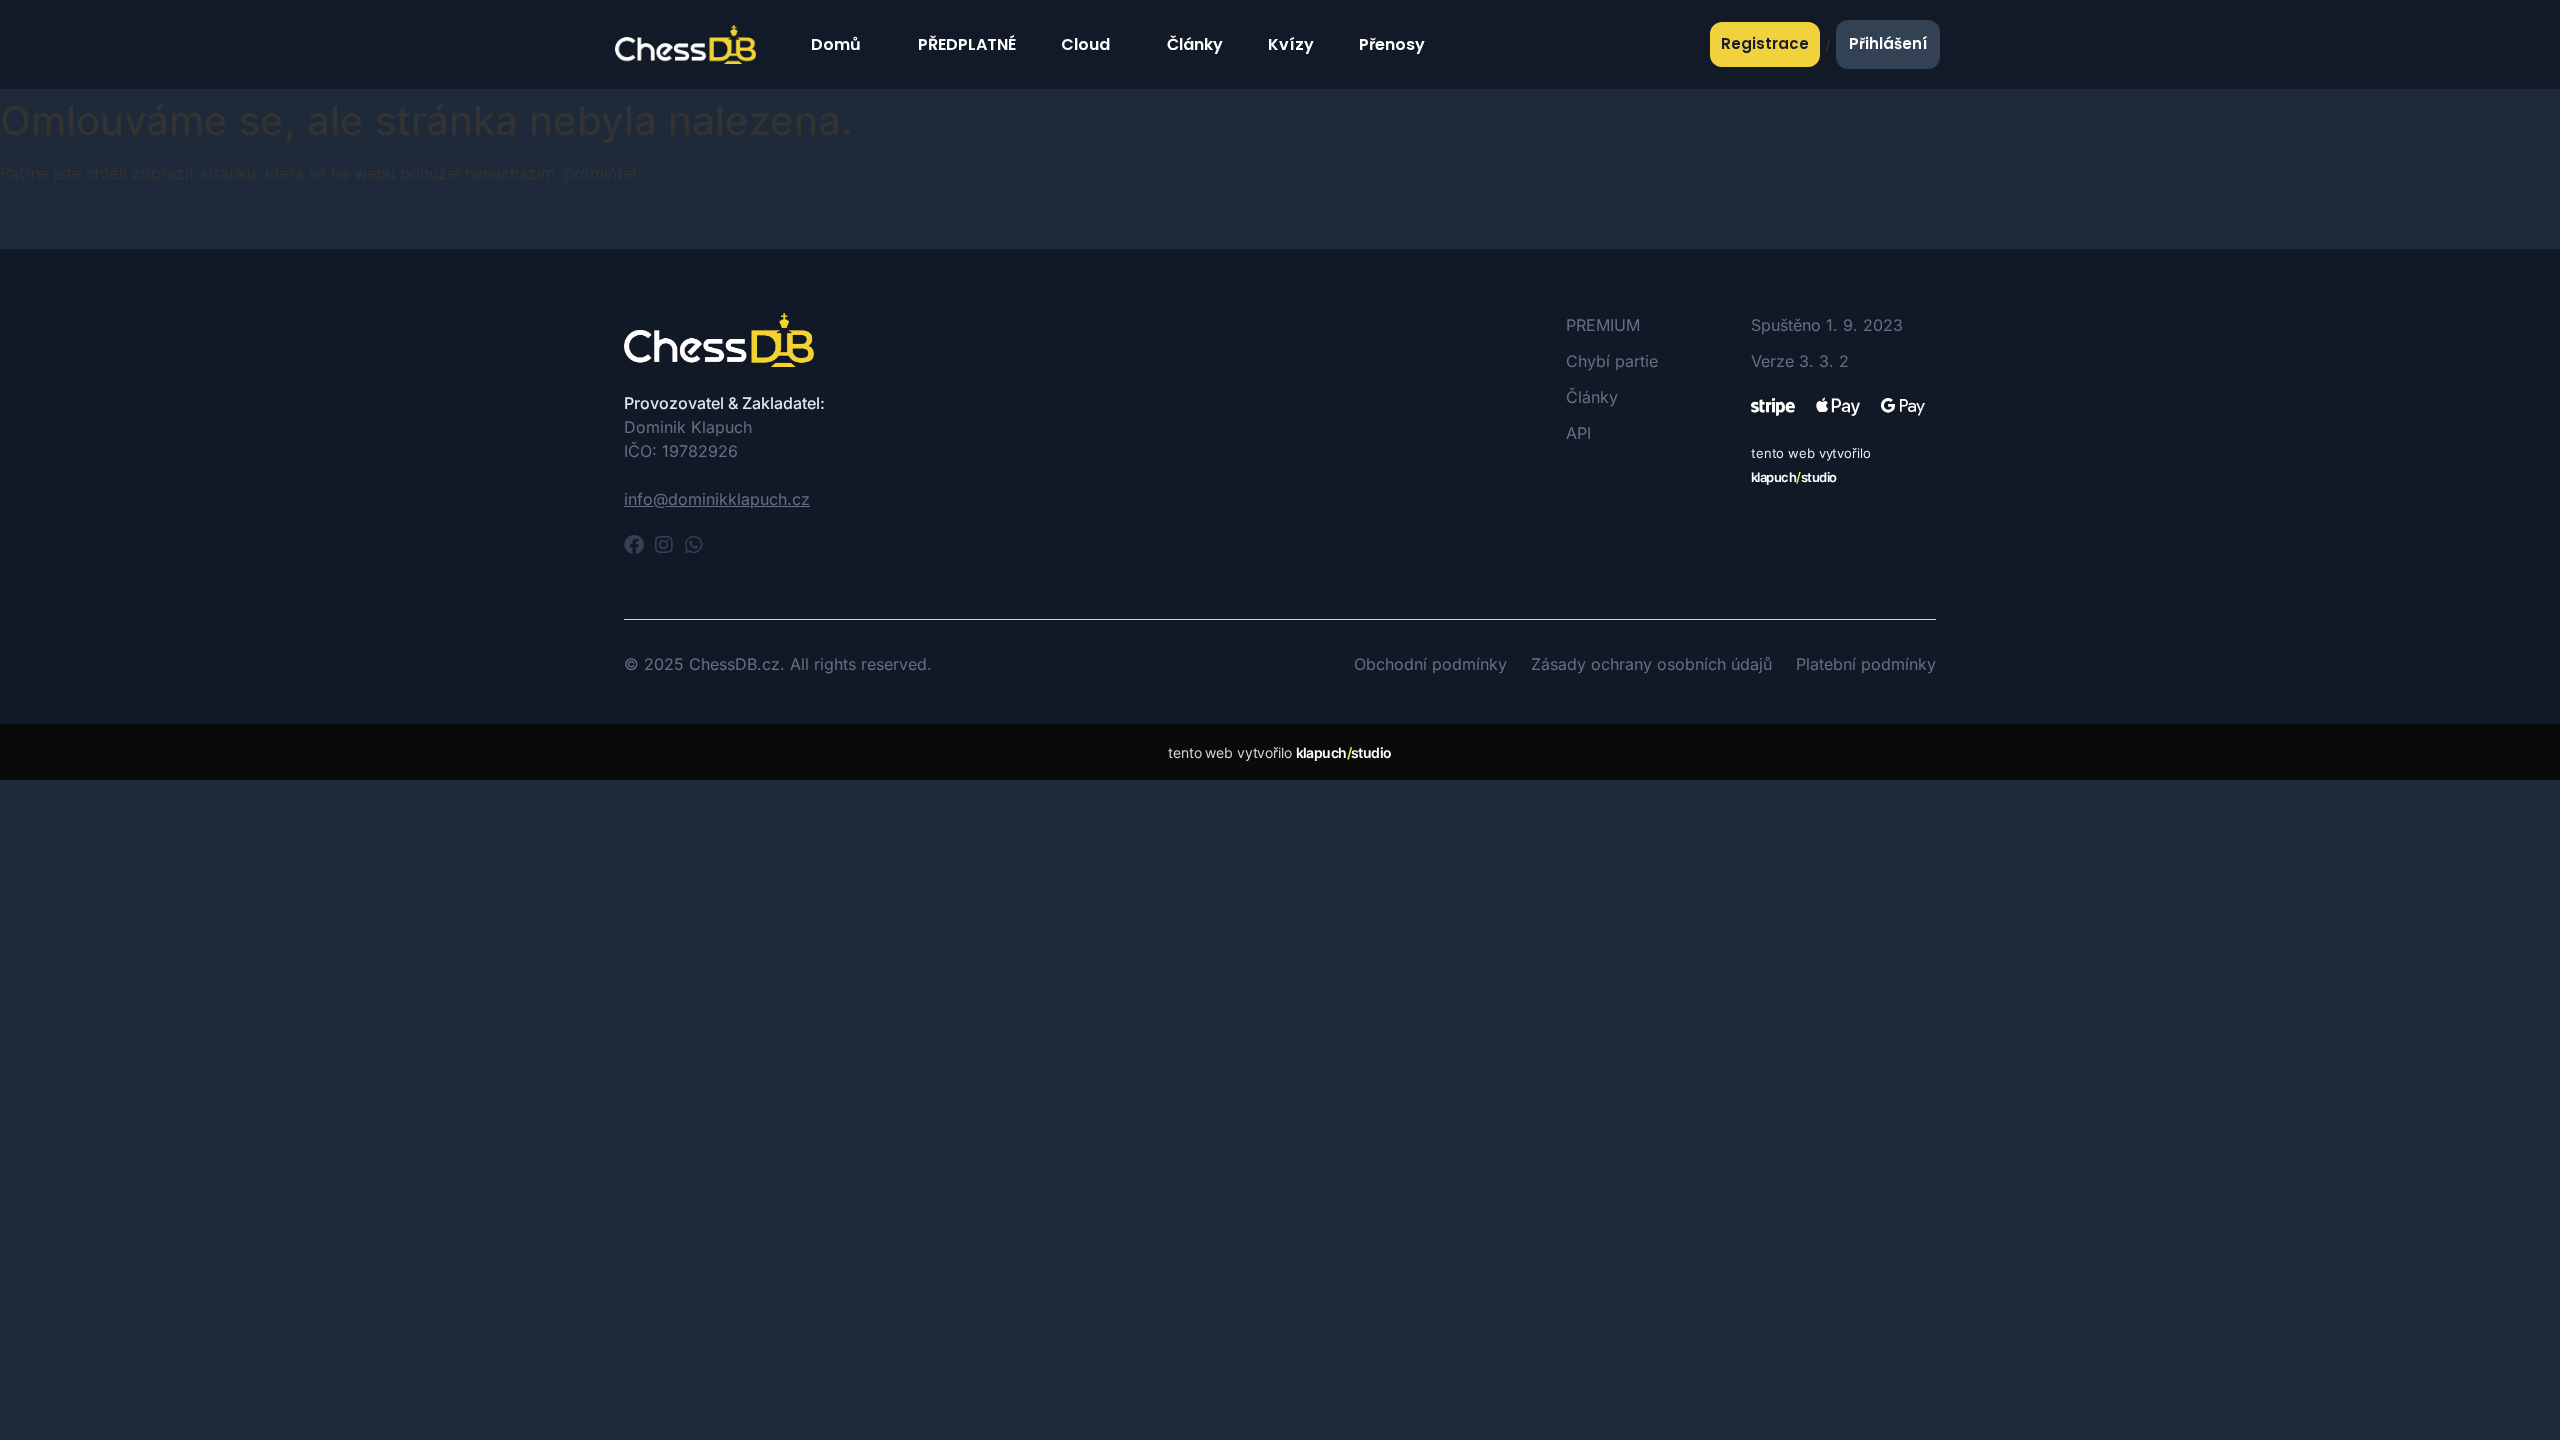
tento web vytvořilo (1279, 752)
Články (1195, 44)
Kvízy (1291, 44)
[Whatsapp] (694, 545)
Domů (836, 44)
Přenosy (1392, 44)
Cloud (1085, 44)
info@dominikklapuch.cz (717, 499)
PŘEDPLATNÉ (967, 44)
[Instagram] (664, 545)
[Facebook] (634, 545)
